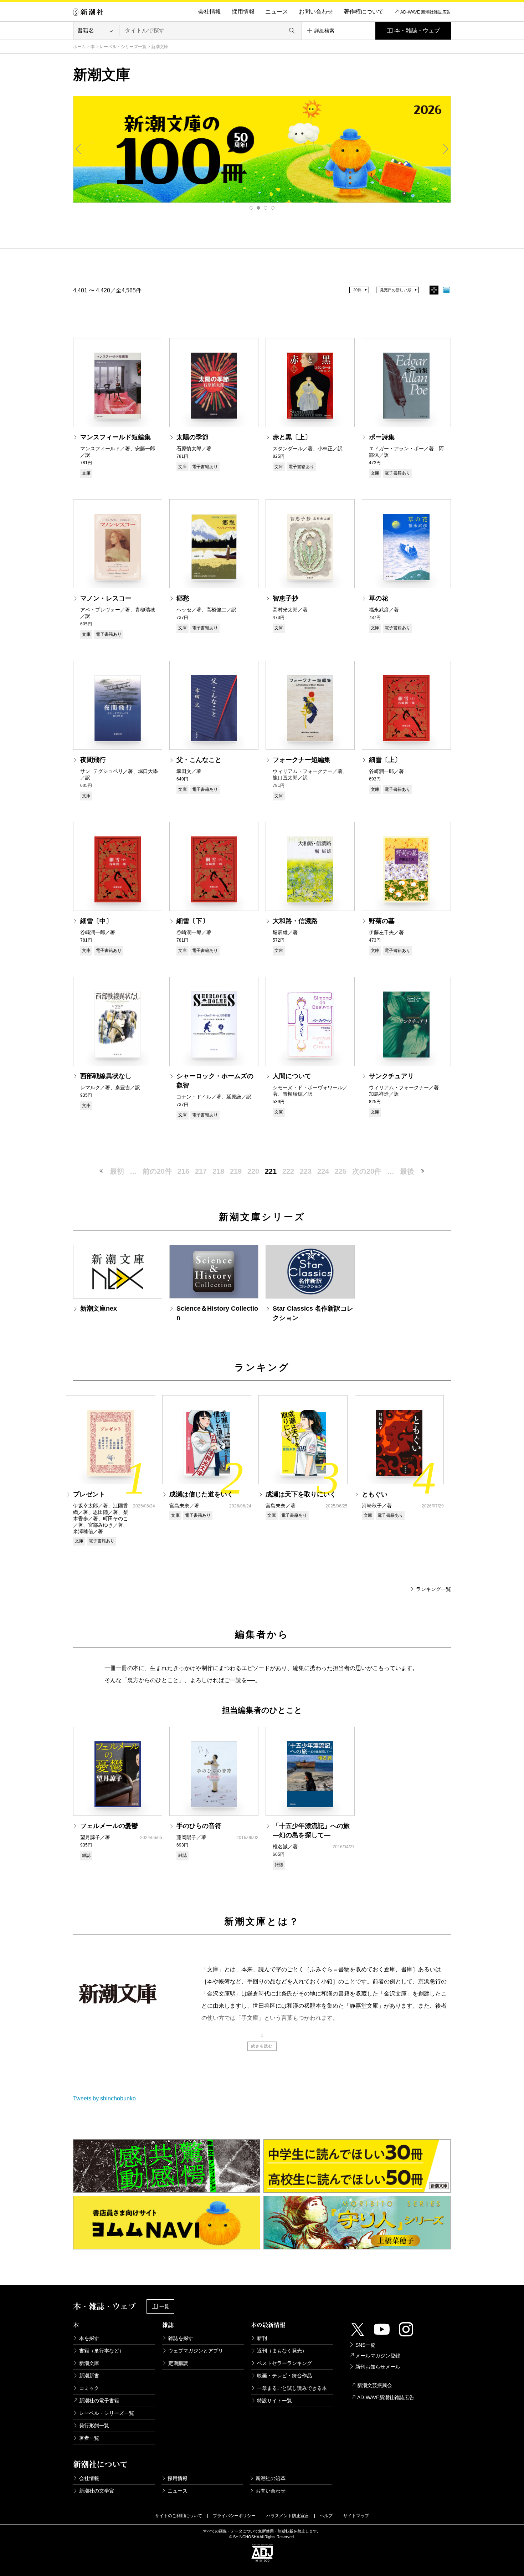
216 (183, 1171)
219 (236, 1171)
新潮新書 (89, 2376)
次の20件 (367, 1171)
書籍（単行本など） (102, 2351)
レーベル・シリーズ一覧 (123, 47)
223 (306, 1171)
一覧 (164, 2306)
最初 (117, 1171)
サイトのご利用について (179, 2516)
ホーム (79, 47)
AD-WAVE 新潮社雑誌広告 (426, 12)
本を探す (89, 2338)
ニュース (277, 12)
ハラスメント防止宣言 (288, 2516)
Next (446, 149)
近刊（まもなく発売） (282, 2351)
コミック (89, 2388)
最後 (407, 1171)
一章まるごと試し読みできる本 (292, 2388)
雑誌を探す (181, 2338)
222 (288, 1171)
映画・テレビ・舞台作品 (284, 2376)
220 (253, 1171)
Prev (78, 149)
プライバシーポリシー (234, 2516)
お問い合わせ (316, 12)
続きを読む (262, 2046)
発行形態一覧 (94, 2426)
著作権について (364, 12)
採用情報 (243, 12)
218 (218, 1171)
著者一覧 (89, 2438)
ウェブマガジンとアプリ (196, 2351)
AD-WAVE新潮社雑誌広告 (386, 2397)
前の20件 (157, 1171)
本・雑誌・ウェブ (417, 30)
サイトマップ (356, 2516)
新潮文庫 (89, 2363)
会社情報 (210, 12)
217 (201, 1171)
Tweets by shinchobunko (104, 2098)
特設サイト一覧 (274, 2401)
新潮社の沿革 (271, 2478)
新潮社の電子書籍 (99, 2401)
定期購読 (178, 2363)
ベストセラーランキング (284, 2363)
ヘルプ (326, 2516)
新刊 (262, 2338)
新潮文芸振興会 (375, 2385)
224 (323, 1171)
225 (341, 1171)
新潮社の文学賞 (97, 2491)
